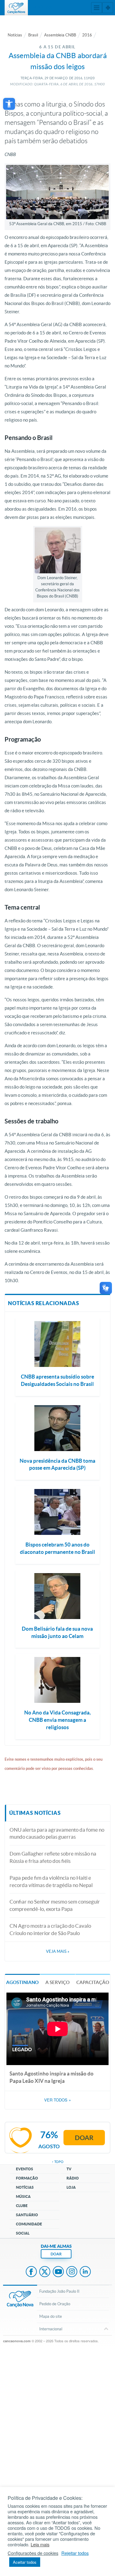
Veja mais (58, 1951)
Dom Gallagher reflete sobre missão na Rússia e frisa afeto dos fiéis (53, 1857)
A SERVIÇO (57, 1982)
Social (23, 2233)
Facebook (31, 2272)
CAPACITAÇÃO (93, 1982)
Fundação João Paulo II (59, 2291)
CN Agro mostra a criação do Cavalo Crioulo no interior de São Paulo (50, 1929)
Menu (97, 8)
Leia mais (40, 2544)
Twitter (45, 2272)
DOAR (56, 2254)
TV (69, 2169)
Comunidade (29, 2224)
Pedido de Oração (55, 2304)
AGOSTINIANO (22, 1982)
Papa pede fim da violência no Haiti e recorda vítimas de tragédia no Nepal (51, 1881)
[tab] (22, 1982)
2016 (87, 35)
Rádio (73, 2178)
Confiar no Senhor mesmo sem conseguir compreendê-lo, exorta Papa (55, 1905)
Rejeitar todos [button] (75, 2553)
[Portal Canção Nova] (16, 8)
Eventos (25, 2169)
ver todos (57, 2100)
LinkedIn (85, 2272)
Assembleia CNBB (60, 35)
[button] (9, 104)
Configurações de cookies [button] (33, 2553)
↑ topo (58, 2162)
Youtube (58, 2272)
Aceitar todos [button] (25, 2562)
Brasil (33, 35)
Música (23, 2196)
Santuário (27, 2215)
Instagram (72, 2272)
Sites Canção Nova (108, 8)
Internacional (51, 2329)
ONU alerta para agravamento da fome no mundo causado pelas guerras (57, 1833)
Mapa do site (51, 2316)
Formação (27, 2178)
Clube (22, 2206)
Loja (71, 2187)
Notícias (15, 35)
